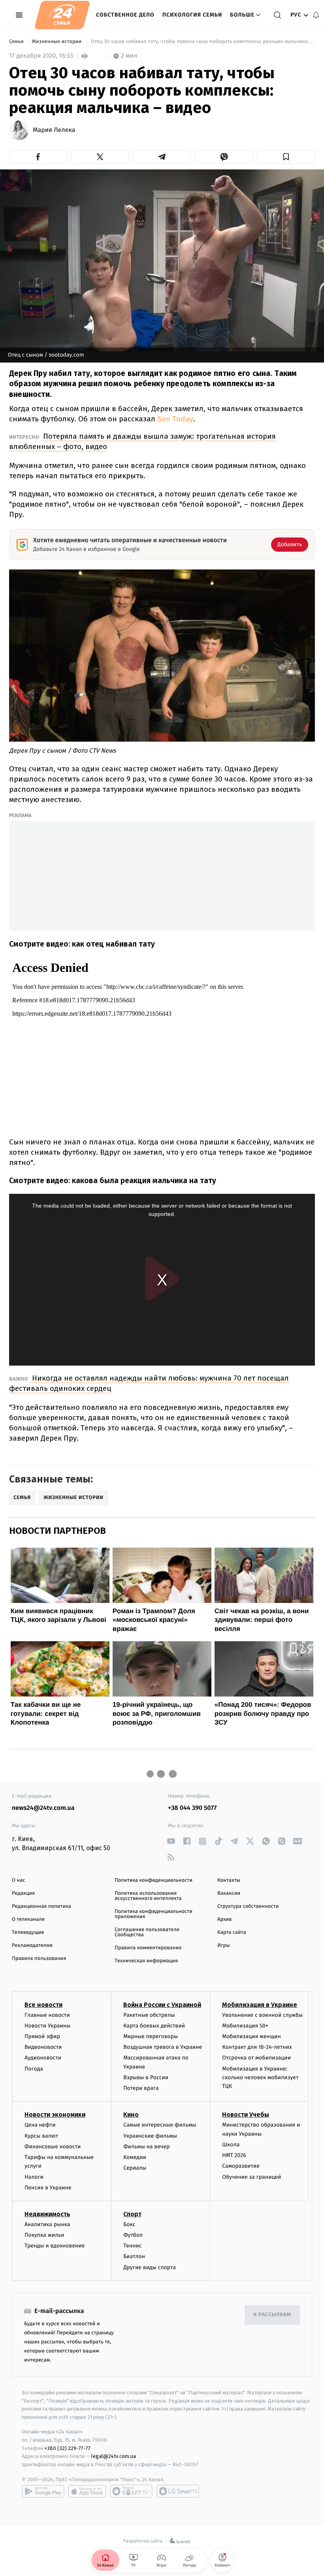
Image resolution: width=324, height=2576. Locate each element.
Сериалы (135, 2168)
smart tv (131, 2491)
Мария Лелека (54, 130)
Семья (17, 42)
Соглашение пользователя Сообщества (147, 1932)
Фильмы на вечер (146, 2147)
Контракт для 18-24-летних (257, 2047)
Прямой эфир (42, 2036)
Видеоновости (43, 2047)
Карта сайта (232, 1932)
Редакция (23, 1893)
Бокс (129, 2224)
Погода (34, 2069)
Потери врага (141, 2088)
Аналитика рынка (47, 2224)
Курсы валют (41, 2136)
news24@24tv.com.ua (43, 1808)
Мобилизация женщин (251, 2036)
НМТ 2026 (234, 2155)
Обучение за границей (251, 2177)
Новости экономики (55, 2115)
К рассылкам (272, 2315)
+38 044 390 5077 (192, 1808)
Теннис (133, 2246)
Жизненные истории (57, 42)
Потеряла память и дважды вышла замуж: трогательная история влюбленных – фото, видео (142, 441)
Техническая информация (146, 1961)
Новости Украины (48, 2026)
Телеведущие (28, 1932)
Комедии (135, 2157)
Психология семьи (192, 15)
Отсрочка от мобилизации (256, 2058)
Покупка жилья (44, 2235)
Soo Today (175, 419)
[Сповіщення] (316, 15)
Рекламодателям (32, 1946)
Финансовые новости (53, 2147)
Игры (224, 1946)
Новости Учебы (246, 2115)
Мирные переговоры (151, 2036)
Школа (231, 2145)
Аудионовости (43, 2058)
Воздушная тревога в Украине (163, 2047)
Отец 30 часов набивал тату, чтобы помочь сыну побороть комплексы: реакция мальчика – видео (202, 42)
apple (87, 2491)
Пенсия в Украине (48, 2188)
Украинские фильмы (150, 2136)
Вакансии (229, 1893)
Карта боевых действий (154, 2026)
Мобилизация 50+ (245, 2026)
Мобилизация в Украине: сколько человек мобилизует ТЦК (260, 2078)
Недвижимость (47, 2214)
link (171, 1841)
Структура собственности (248, 1906)
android (43, 2491)
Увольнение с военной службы (262, 2015)
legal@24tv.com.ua (114, 2456)
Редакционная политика (41, 1906)
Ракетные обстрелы (149, 2015)
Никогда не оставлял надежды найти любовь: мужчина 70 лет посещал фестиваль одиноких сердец (149, 1383)
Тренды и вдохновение (55, 2246)
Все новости (43, 2005)
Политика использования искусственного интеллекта (148, 1896)
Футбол (133, 2235)
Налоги (34, 2177)
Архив (225, 1919)
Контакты (229, 1880)
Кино (131, 2115)
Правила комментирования (148, 1948)
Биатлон (134, 2256)
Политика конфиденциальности (154, 1880)
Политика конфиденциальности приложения (154, 1914)
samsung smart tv (178, 2491)
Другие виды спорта (150, 2267)
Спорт (132, 2214)
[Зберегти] (286, 157)
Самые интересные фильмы (160, 2125)
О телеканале (28, 1919)
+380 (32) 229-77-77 (67, 2448)
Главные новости (47, 2015)
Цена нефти (40, 2125)
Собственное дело (125, 15)
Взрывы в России (146, 2077)
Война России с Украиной (162, 2005)
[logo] (62, 15)
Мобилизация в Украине (260, 2005)
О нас (18, 1880)
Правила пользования (39, 1959)
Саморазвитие (241, 2166)
